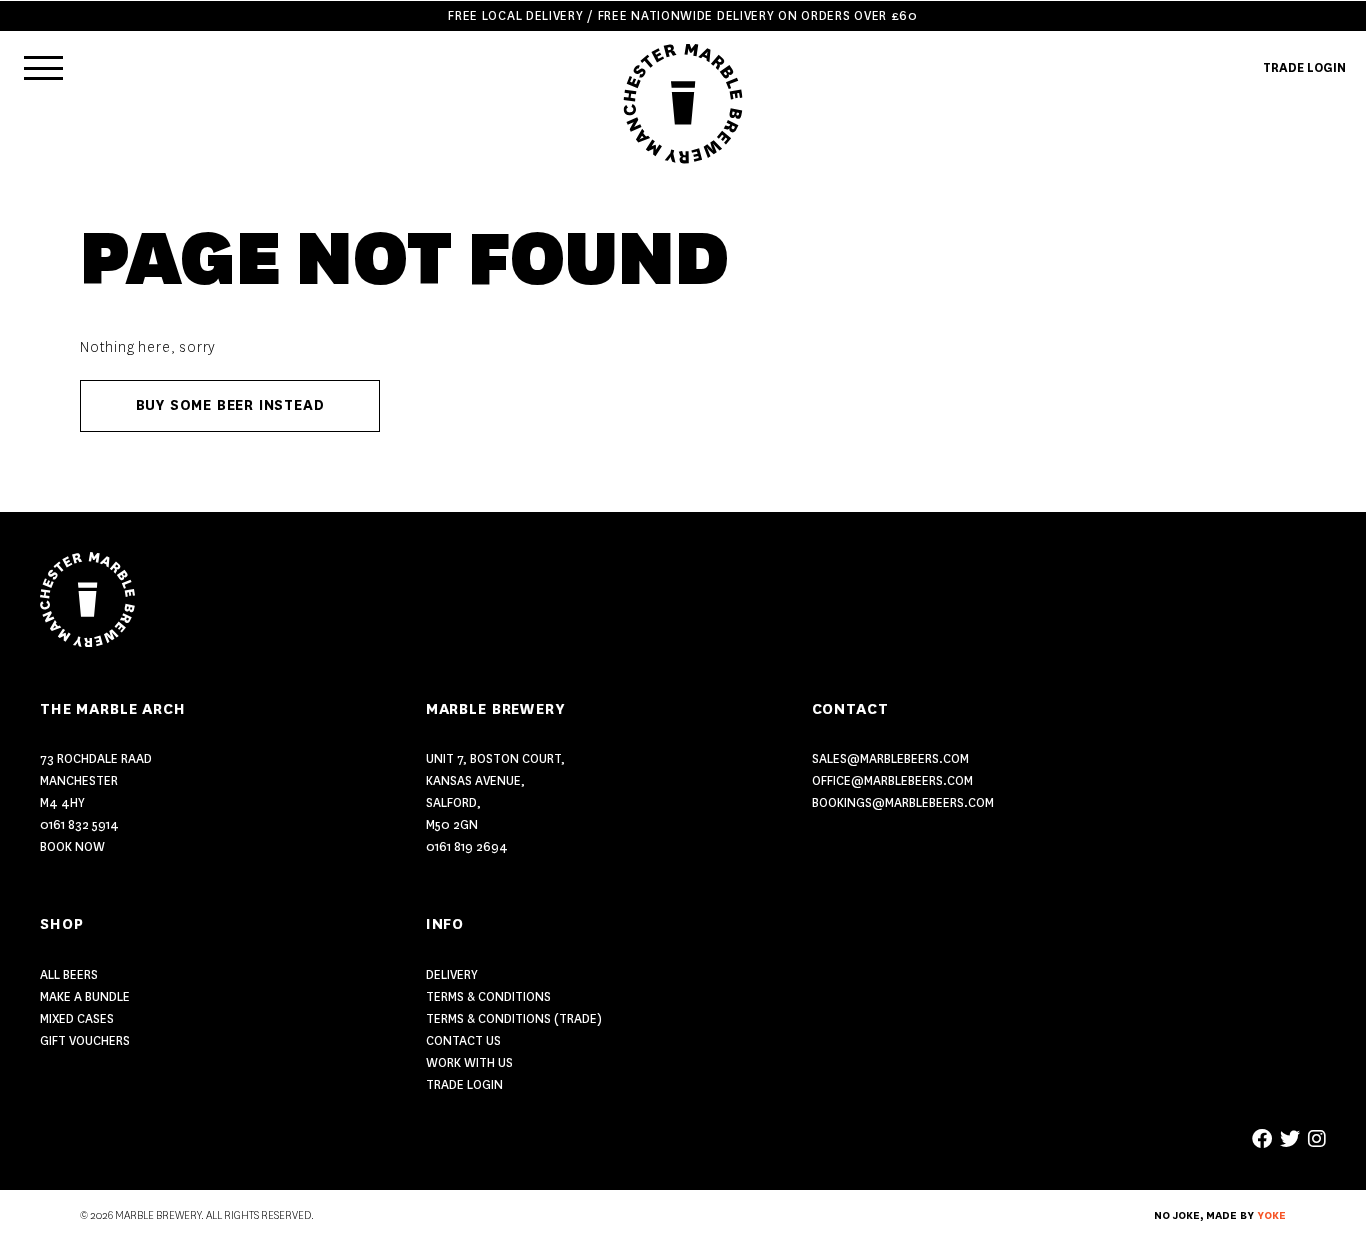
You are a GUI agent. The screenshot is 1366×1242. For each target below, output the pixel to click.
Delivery (452, 974)
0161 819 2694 (467, 846)
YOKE (1271, 1216)
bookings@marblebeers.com (903, 802)
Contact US (463, 1040)
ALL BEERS (69, 974)
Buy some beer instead (230, 405)
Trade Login (464, 1084)
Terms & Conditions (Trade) (514, 1018)
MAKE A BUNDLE (85, 996)
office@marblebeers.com (892, 780)
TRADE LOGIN (1304, 67)
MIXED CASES (77, 1018)
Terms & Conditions (488, 996)
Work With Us (469, 1062)
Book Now (72, 846)
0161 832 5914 (79, 824)
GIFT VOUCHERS (85, 1040)
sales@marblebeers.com (890, 758)
